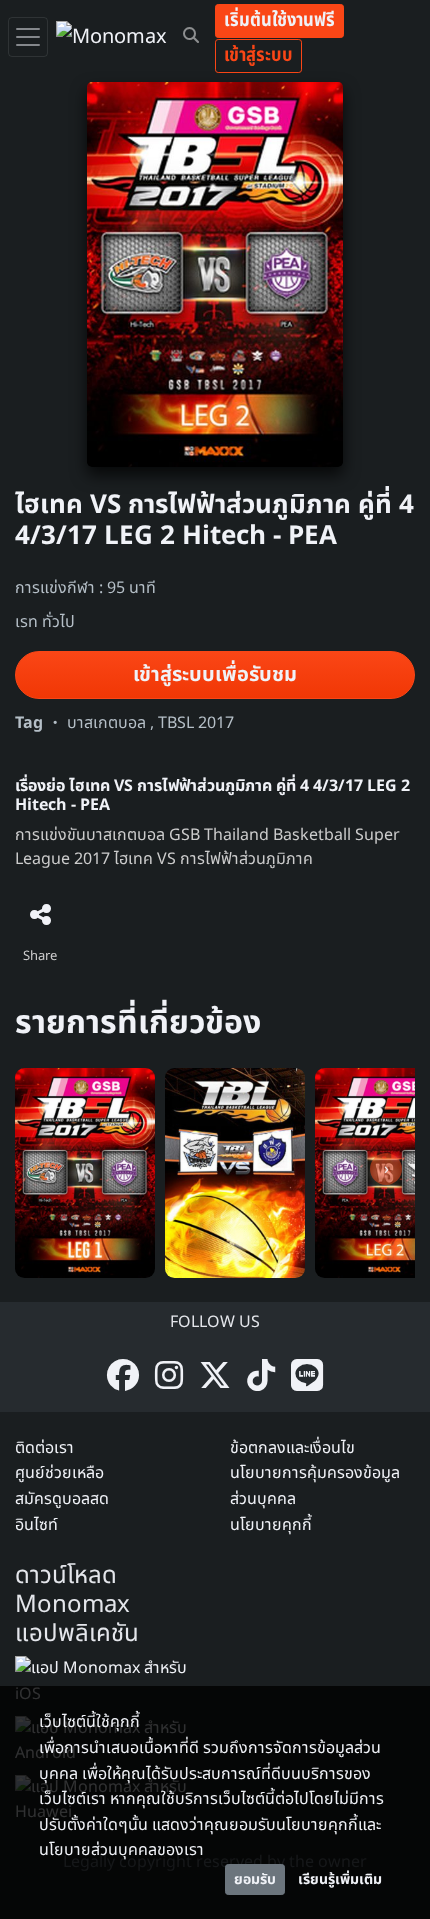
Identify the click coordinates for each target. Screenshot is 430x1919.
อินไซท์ (36, 1525)
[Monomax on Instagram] (169, 1377)
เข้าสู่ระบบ (258, 55)
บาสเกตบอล (106, 723)
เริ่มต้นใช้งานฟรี (279, 20)
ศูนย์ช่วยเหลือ (59, 1473)
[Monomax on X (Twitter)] (215, 1377)
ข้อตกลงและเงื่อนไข (292, 1448)
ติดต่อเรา (44, 1448)
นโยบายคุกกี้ (271, 1525)
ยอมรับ (255, 1879)
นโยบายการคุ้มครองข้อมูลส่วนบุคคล (315, 1486)
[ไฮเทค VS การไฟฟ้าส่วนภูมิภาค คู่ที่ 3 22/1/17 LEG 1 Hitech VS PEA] (85, 1172)
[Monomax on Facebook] (123, 1377)
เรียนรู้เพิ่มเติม (340, 1879)
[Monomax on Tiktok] (261, 1377)
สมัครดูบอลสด (62, 1499)
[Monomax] (111, 37)
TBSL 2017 (196, 723)
